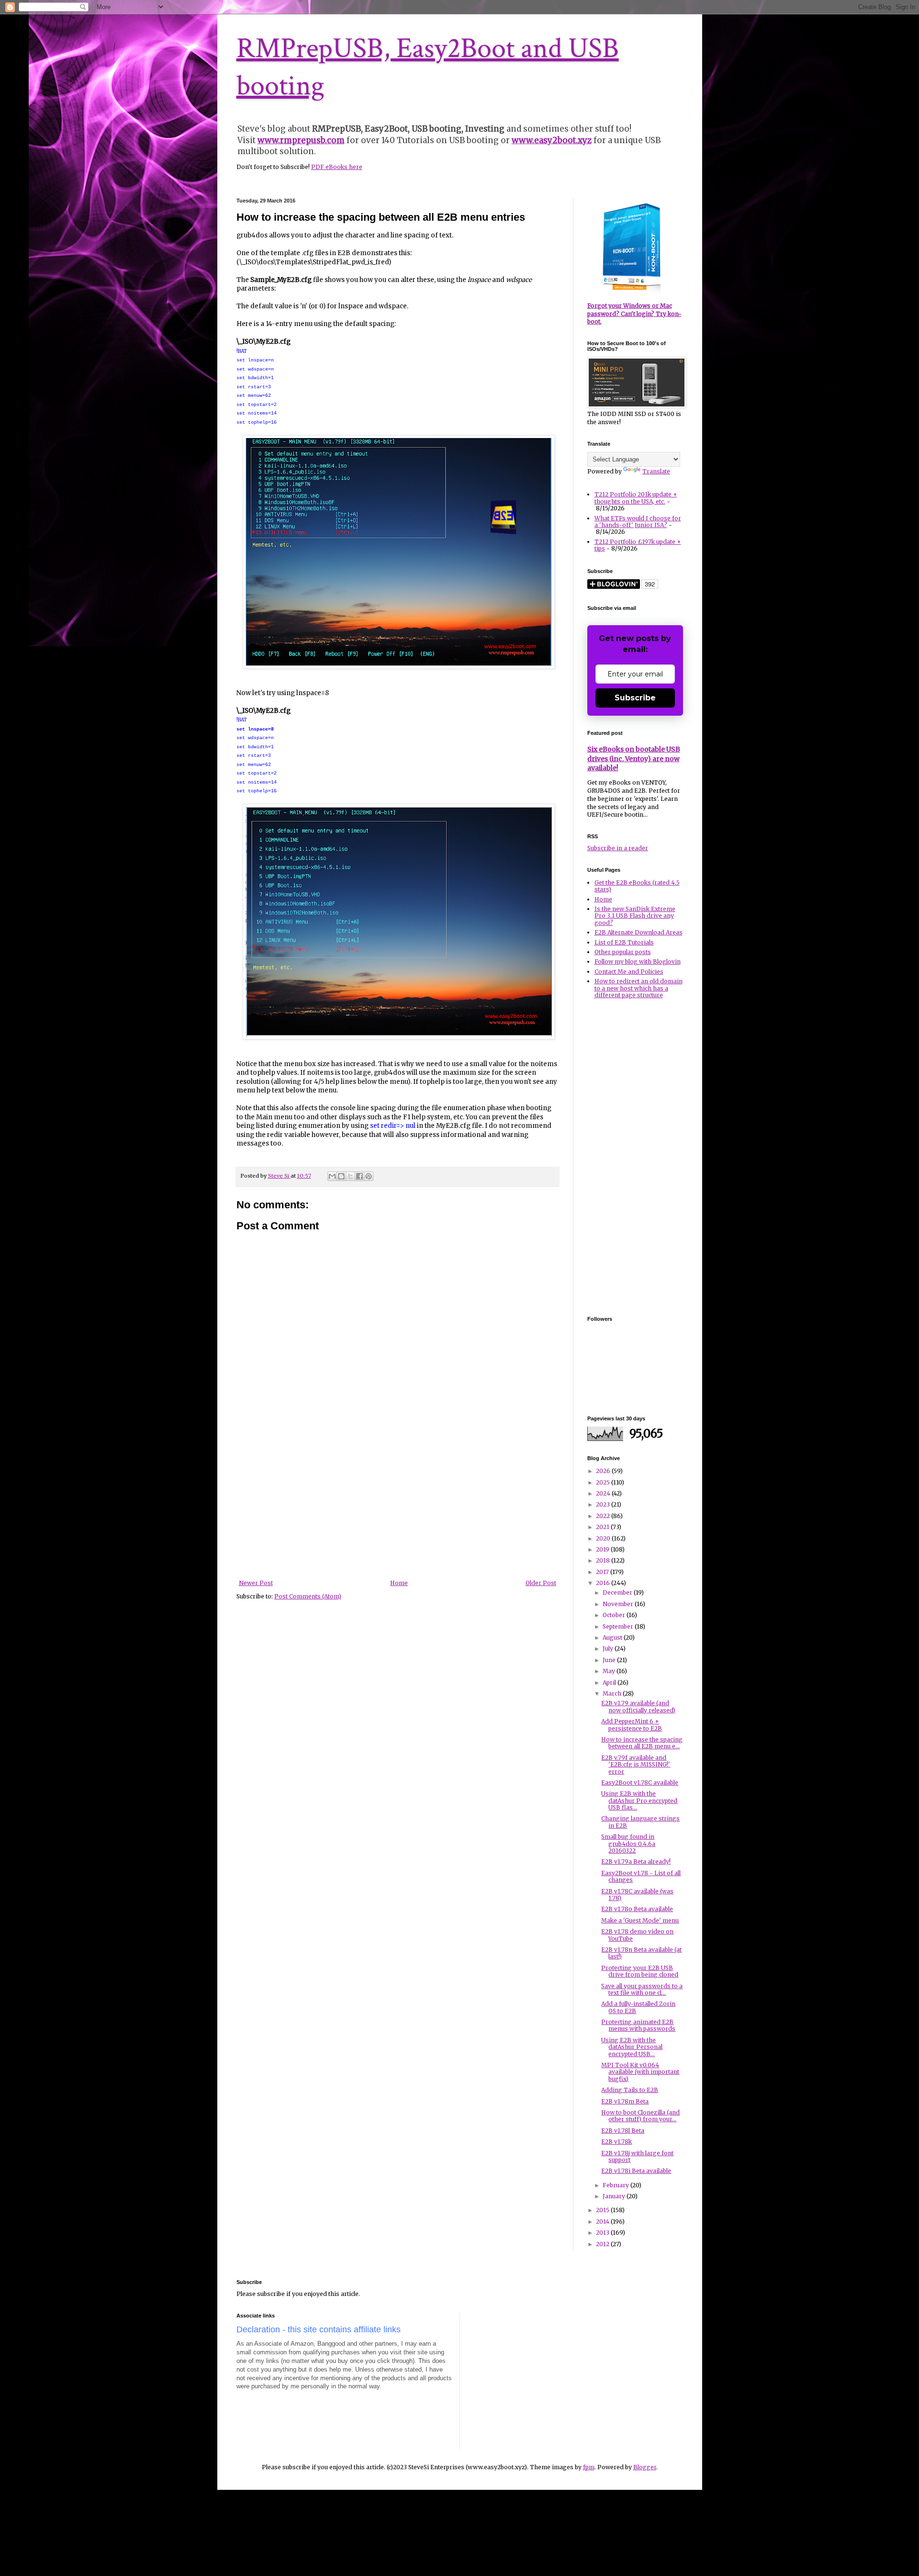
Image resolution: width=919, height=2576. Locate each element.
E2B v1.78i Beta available (636, 2171)
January (615, 2196)
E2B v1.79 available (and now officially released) (638, 1706)
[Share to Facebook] (359, 1176)
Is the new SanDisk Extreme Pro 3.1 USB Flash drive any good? (635, 916)
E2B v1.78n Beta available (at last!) (641, 1953)
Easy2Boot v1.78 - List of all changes (641, 1876)
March (613, 1693)
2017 (603, 1572)
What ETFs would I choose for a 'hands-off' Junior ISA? (638, 522)
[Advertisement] (397, 1508)
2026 (604, 1471)
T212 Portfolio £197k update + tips (638, 545)
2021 (603, 1527)
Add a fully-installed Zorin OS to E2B (638, 2007)
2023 (604, 1504)
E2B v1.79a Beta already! (636, 1862)
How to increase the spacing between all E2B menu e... (642, 1743)
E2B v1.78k (616, 2142)
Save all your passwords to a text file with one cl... (642, 1989)
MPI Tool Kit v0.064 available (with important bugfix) (640, 2072)
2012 (603, 2244)
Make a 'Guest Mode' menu (640, 1920)
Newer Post (256, 1583)
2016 (604, 1583)
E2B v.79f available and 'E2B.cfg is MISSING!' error (636, 1765)
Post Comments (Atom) (308, 1596)
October (615, 1615)
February (616, 2185)
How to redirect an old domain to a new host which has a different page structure (639, 988)
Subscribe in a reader (618, 848)
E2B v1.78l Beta (623, 2131)
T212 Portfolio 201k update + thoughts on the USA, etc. (636, 498)
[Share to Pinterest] (369, 1176)
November (619, 1604)
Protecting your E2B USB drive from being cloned (640, 1971)
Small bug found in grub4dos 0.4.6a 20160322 (628, 1844)
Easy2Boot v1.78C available (640, 1783)
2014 (603, 2222)
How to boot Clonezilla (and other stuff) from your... (640, 2116)
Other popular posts (623, 952)
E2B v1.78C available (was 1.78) (637, 1895)
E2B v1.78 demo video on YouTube (637, 1935)
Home (399, 1583)
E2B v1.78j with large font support (637, 2156)
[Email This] (332, 1176)
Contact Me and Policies (629, 972)
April (610, 1682)
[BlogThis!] (341, 1176)
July (609, 1648)
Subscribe (635, 698)
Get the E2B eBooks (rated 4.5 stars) (637, 886)
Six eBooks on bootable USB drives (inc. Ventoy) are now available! (634, 759)
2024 (604, 1493)
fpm (589, 2467)
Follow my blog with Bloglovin (638, 962)
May (610, 1671)
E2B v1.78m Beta (625, 2101)
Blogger (645, 2467)
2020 (604, 1538)
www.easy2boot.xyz (552, 140)
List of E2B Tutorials (624, 942)
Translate (656, 471)
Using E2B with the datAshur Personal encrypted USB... (632, 2047)
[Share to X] (350, 1176)
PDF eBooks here (337, 167)
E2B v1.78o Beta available (637, 1909)
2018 (604, 1560)
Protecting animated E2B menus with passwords (638, 2025)
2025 (604, 1482)
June (610, 1660)
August (613, 1637)
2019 (603, 1549)
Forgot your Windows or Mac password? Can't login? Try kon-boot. (634, 314)
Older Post (541, 1583)
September (619, 1626)
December (618, 1592)
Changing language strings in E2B (640, 1822)
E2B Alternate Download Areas (639, 932)
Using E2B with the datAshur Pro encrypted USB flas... (639, 1800)
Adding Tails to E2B (630, 2090)
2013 (603, 2233)
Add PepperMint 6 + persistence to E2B (632, 1725)
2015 (603, 2210)
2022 (604, 1516)
